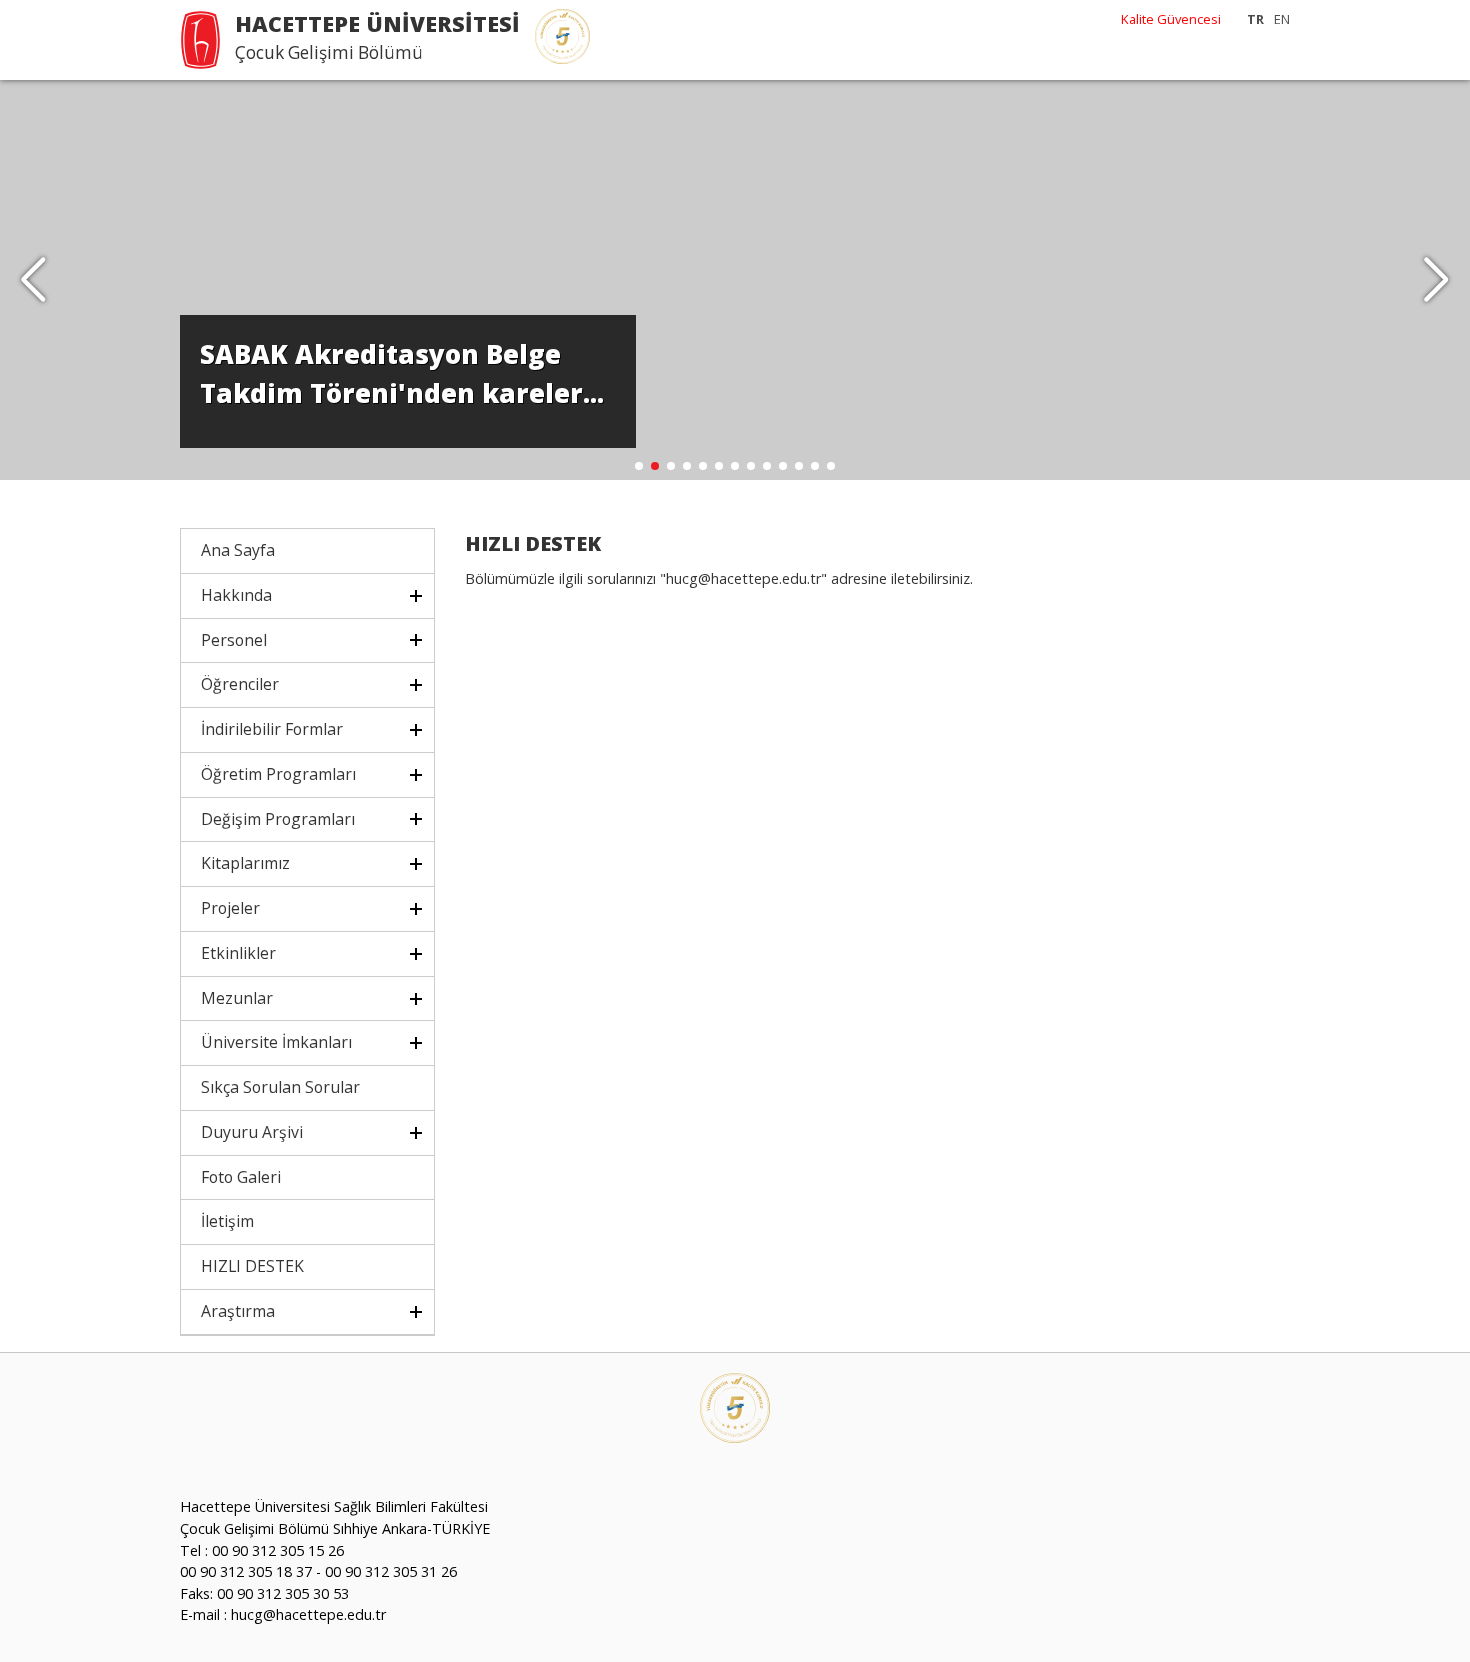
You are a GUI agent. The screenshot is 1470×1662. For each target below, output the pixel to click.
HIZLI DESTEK (252, 1266)
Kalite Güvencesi (1171, 19)
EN (1282, 19)
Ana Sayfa (238, 550)
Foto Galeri (241, 1177)
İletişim (227, 1221)
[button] (1436, 280)
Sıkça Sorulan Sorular (280, 1087)
